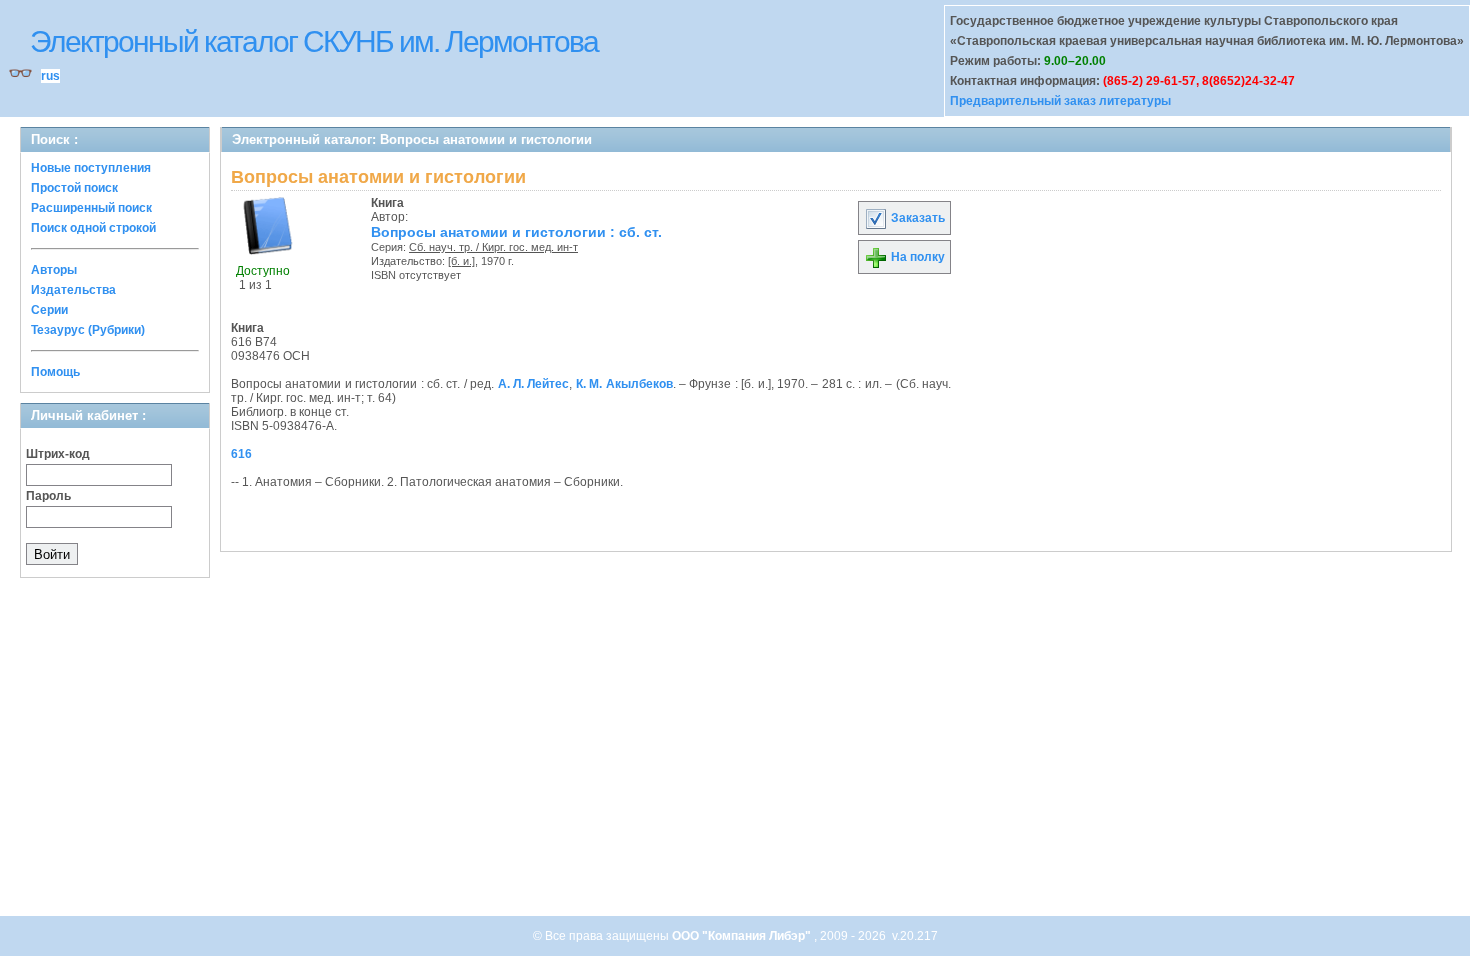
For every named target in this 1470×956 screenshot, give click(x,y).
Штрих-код (58, 454)
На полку (916, 257)
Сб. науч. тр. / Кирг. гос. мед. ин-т (493, 247)
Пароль (48, 496)
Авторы (54, 270)
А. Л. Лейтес (534, 384)
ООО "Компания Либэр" (743, 936)
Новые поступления (91, 168)
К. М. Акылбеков (624, 384)
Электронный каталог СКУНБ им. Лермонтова (314, 41)
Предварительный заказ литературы (1060, 101)
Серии (49, 310)
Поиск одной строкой (93, 228)
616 (241, 454)
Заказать (916, 218)
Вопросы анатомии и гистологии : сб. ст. (516, 232)
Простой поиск (74, 188)
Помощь (55, 372)
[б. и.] (461, 261)
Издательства (73, 290)
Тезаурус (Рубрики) (88, 330)
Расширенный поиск (91, 208)
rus (50, 76)
